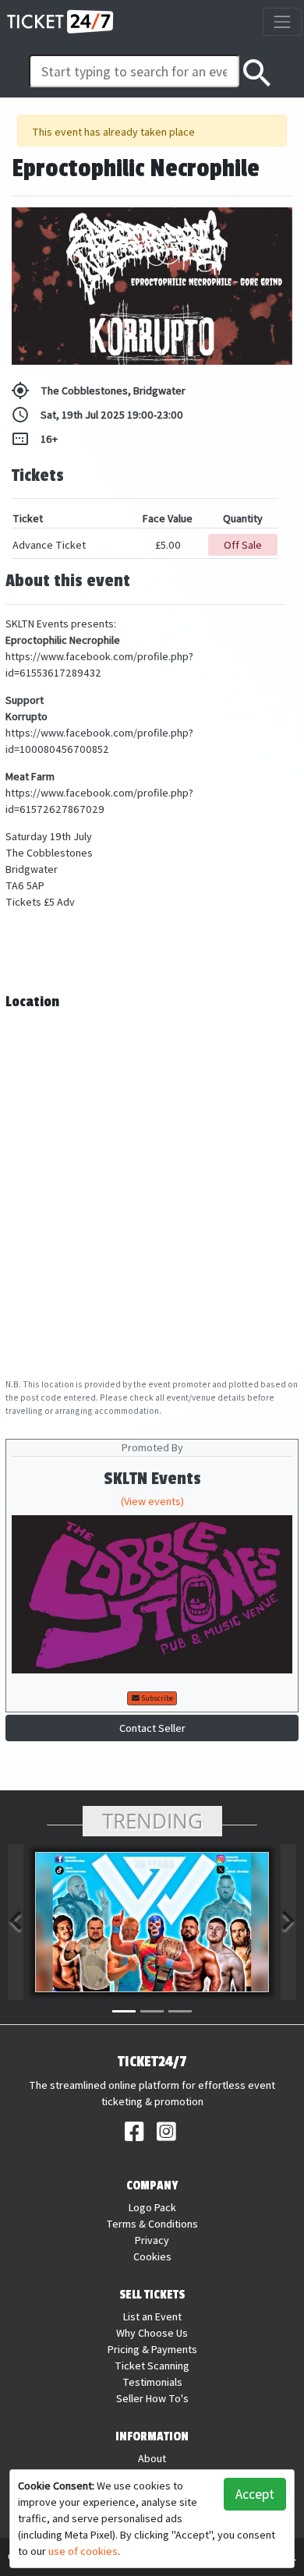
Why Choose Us (152, 2333)
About (152, 2458)
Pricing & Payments (152, 2349)
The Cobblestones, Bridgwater (98, 390)
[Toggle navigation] (282, 21)
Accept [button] (255, 2494)
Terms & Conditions (152, 2224)
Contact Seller (152, 1728)
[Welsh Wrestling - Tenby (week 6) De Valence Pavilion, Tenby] (152, 1922)
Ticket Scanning (152, 2366)
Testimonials (152, 2382)
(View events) (152, 1501)
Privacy (152, 2240)
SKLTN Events (152, 1479)
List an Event (152, 2316)
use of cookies (83, 2551)
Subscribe (156, 1698)
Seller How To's (152, 2398)
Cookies (152, 2256)
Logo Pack (152, 2207)
